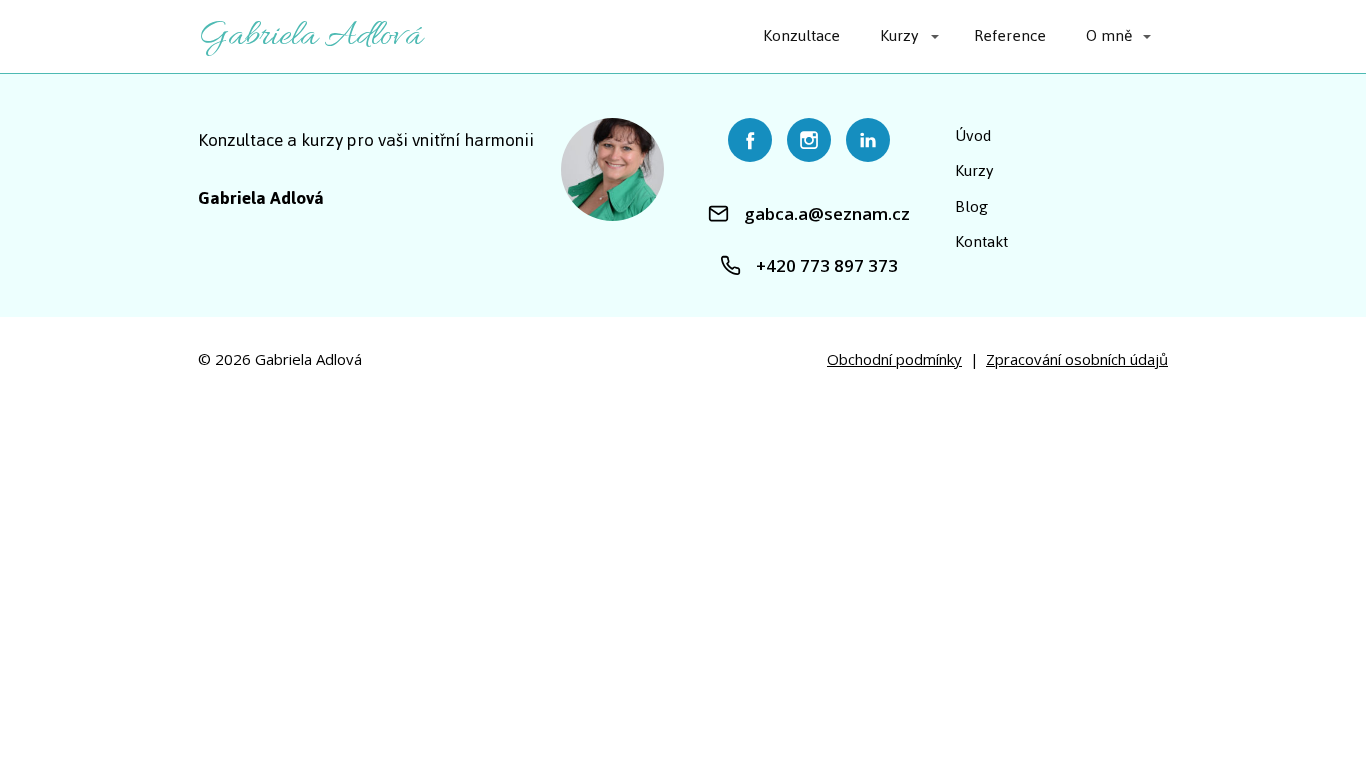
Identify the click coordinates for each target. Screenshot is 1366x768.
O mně (1109, 35)
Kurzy (899, 35)
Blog (971, 206)
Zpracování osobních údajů (1077, 359)
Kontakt (981, 241)
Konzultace (801, 35)
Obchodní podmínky (894, 359)
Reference (1010, 35)
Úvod (973, 135)
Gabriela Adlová (310, 36)
